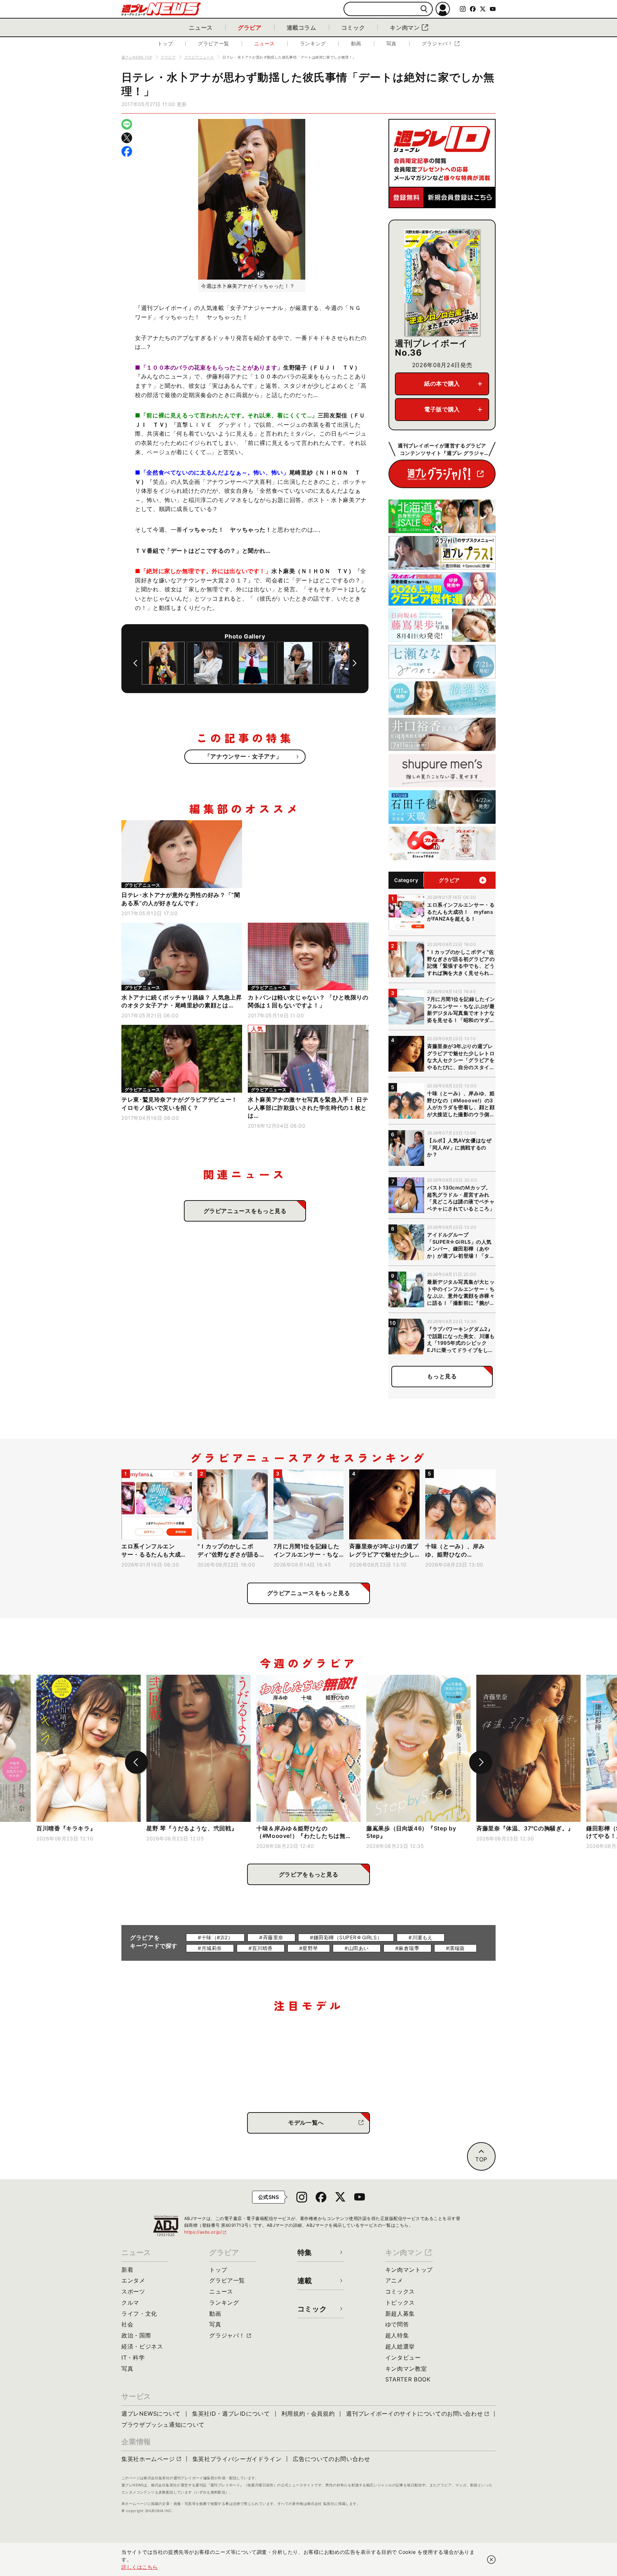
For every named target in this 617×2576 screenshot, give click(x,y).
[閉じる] (491, 2560)
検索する (424, 9)
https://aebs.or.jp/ (206, 2232)
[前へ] (135, 663)
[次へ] (355, 663)
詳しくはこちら (140, 2567)
